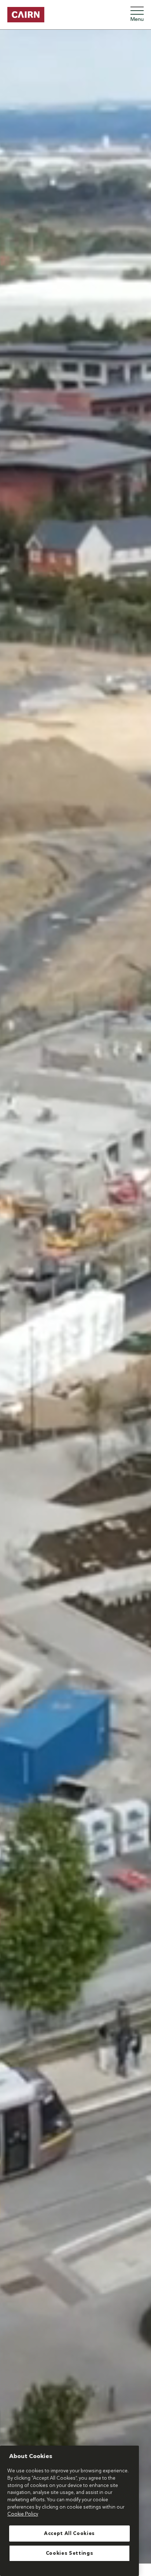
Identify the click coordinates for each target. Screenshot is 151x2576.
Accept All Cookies (69, 2534)
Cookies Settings (70, 2553)
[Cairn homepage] (26, 15)
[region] (69, 2511)
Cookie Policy (23, 2514)
